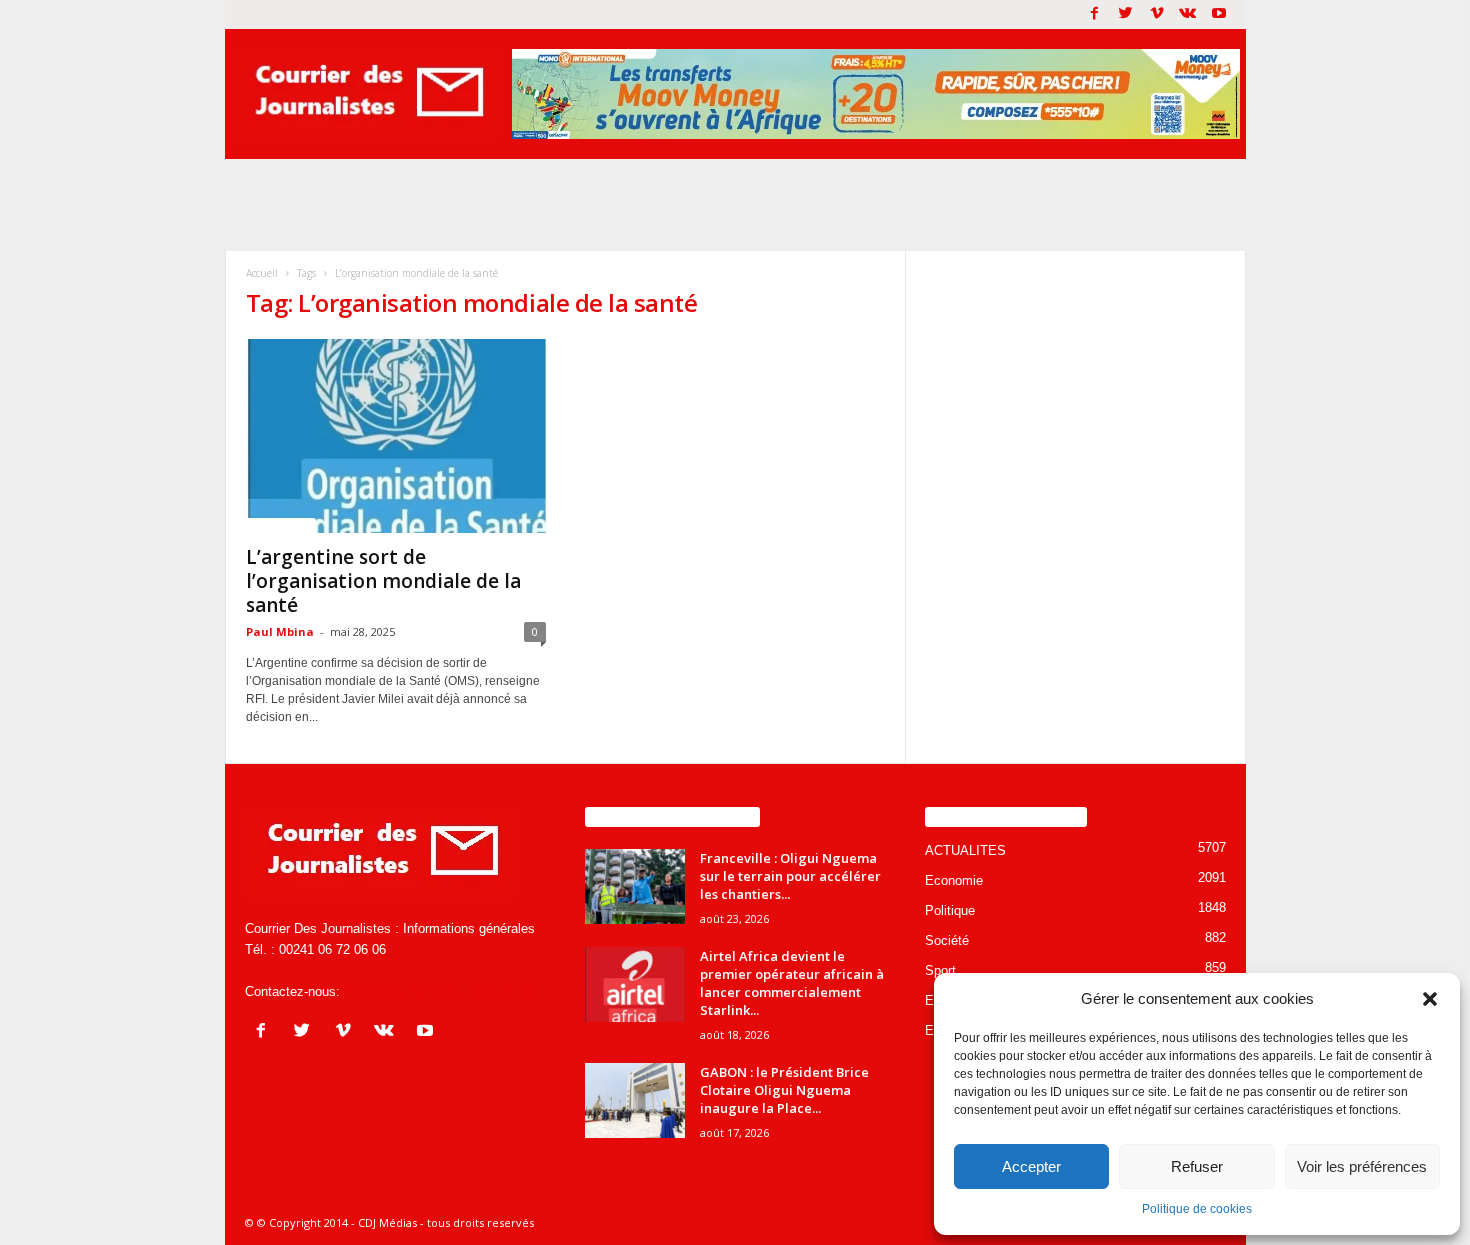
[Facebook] (1095, 14)
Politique (950, 910)
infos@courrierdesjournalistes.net (440, 991)
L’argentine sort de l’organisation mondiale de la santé (383, 581)
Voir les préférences (1362, 1166)
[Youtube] (1219, 14)
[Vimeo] (1157, 14)
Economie (954, 880)
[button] (1430, 999)
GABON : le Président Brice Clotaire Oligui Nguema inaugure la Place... (784, 1090)
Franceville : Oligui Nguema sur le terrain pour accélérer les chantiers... (790, 876)
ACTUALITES (281, 525)
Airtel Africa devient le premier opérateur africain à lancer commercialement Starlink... (792, 983)
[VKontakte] (1188, 14)
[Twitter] (1126, 14)
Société (947, 940)
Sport (940, 970)
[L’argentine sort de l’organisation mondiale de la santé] (396, 436)
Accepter (1031, 1166)
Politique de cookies (1197, 1209)
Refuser (1197, 1166)
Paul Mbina (280, 631)
